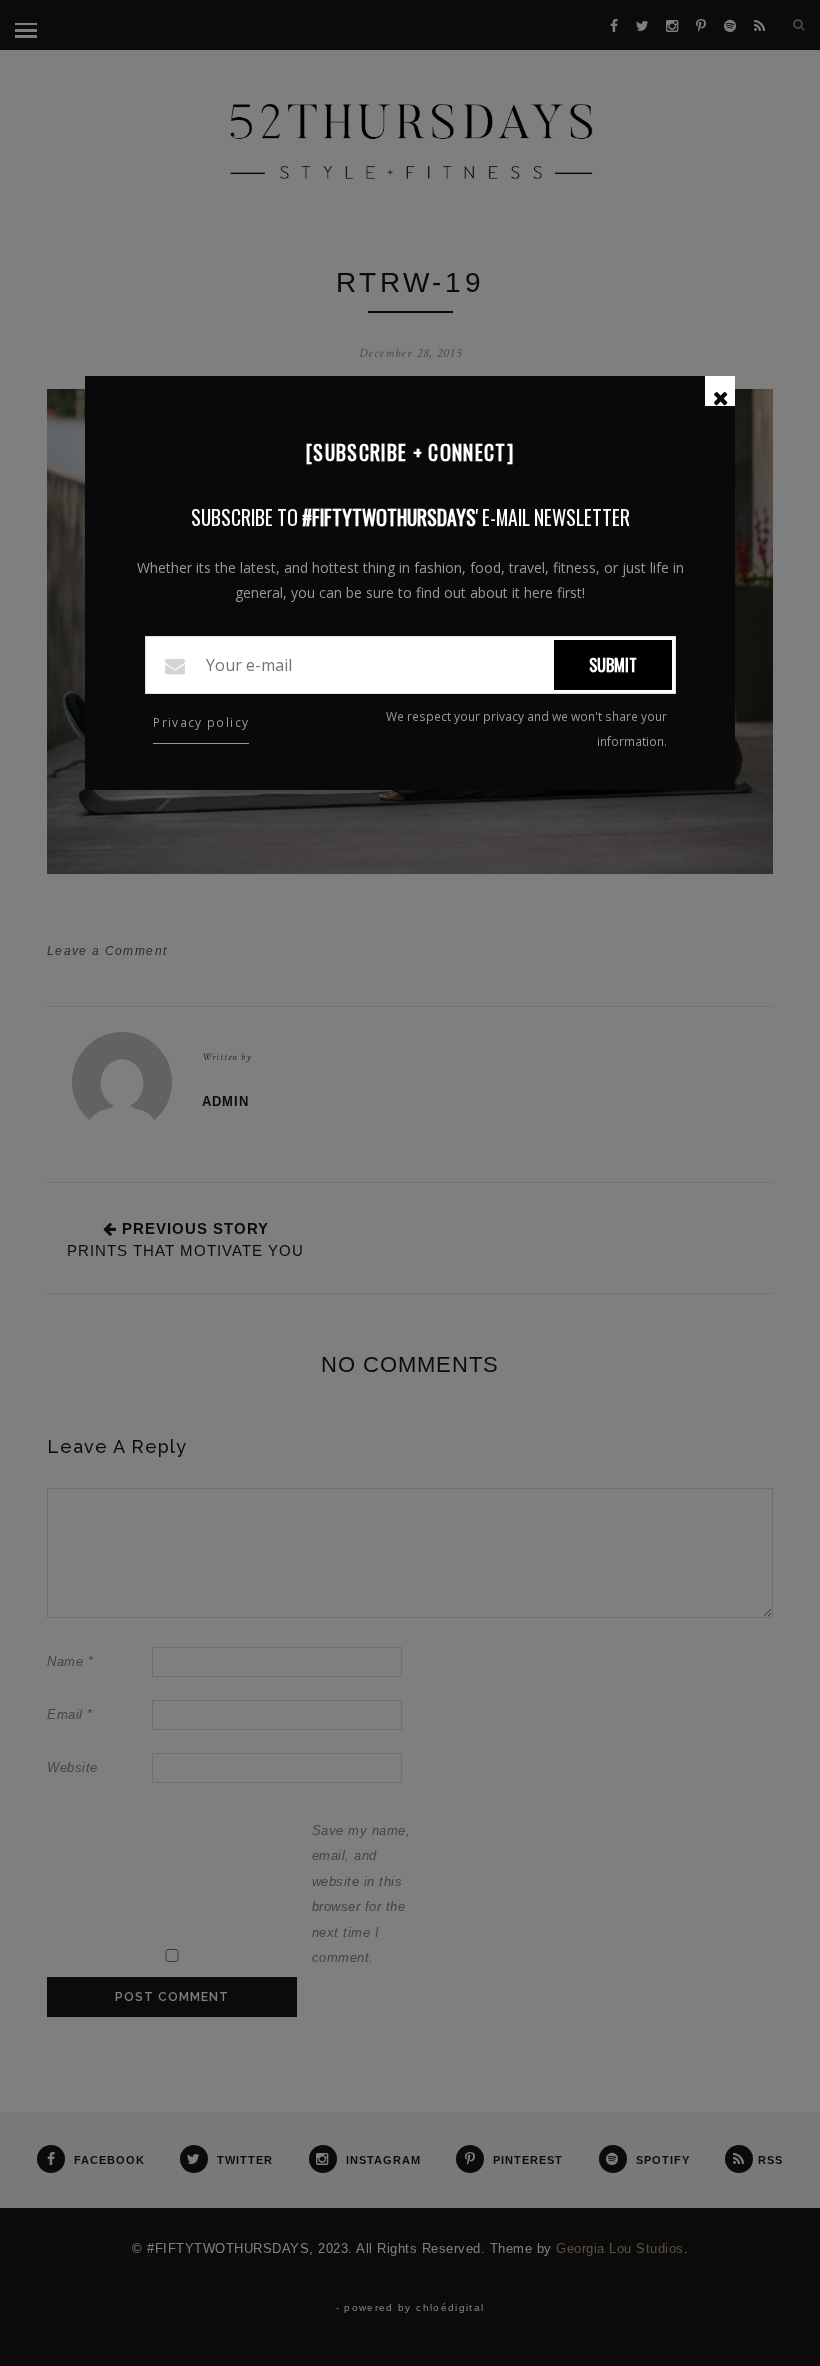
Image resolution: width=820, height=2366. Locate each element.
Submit (613, 665)
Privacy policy (201, 722)
